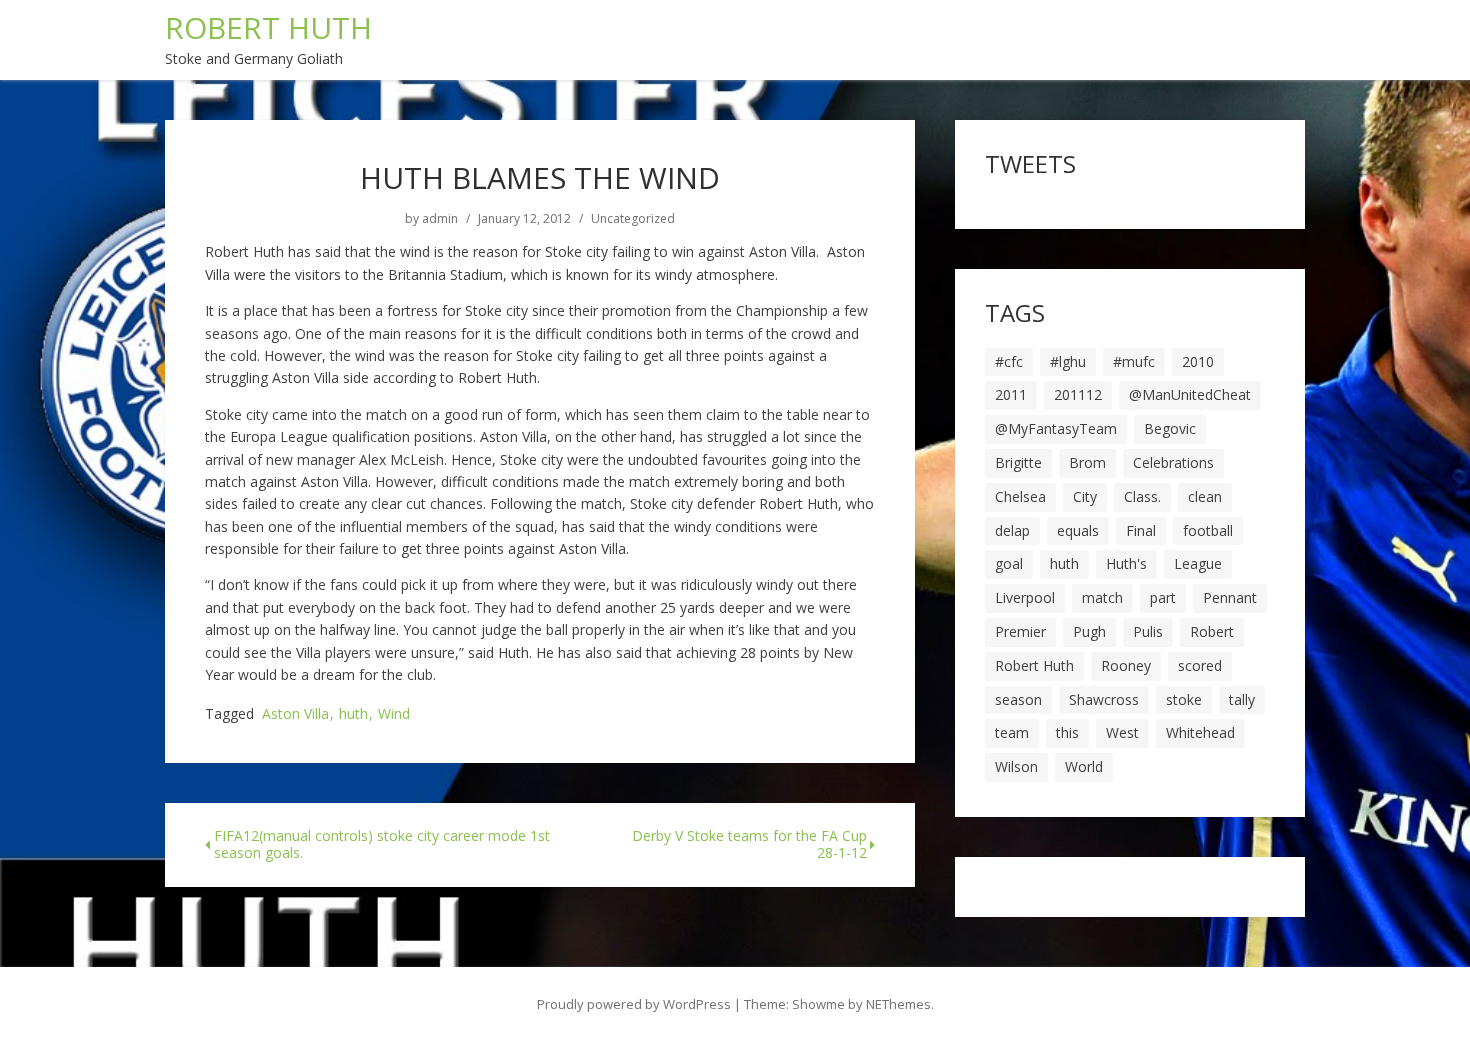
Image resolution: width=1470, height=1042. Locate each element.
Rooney (1126, 665)
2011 (1011, 394)
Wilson (1016, 766)
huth (353, 714)
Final (1141, 530)
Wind (394, 714)
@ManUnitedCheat (1190, 394)
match (1102, 597)
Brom (1087, 462)
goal (1009, 563)
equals (1078, 530)
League (1198, 563)
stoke (1184, 699)
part (1163, 597)
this (1067, 732)
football (1208, 530)
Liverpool (1025, 597)
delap (1012, 530)
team (1012, 732)
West (1122, 732)
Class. (1142, 496)
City (1085, 496)
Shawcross (1104, 699)
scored (1200, 665)
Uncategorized (633, 219)
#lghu (1068, 361)
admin (440, 219)
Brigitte (1018, 462)
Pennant (1230, 597)
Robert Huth (1034, 665)
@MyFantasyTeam (1056, 428)
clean (1205, 496)
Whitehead (1200, 732)
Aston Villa (295, 714)
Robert (1212, 631)
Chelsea (1020, 496)
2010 (1198, 361)
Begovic (1170, 428)
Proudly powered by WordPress (634, 1004)
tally (1242, 699)
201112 (1078, 394)
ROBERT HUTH (268, 27)
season (1018, 699)
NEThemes (898, 1004)
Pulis (1148, 631)
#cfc (1009, 361)
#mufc (1134, 361)
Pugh (1089, 631)
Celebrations (1173, 462)
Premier (1020, 631)
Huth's (1126, 563)
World (1084, 766)
